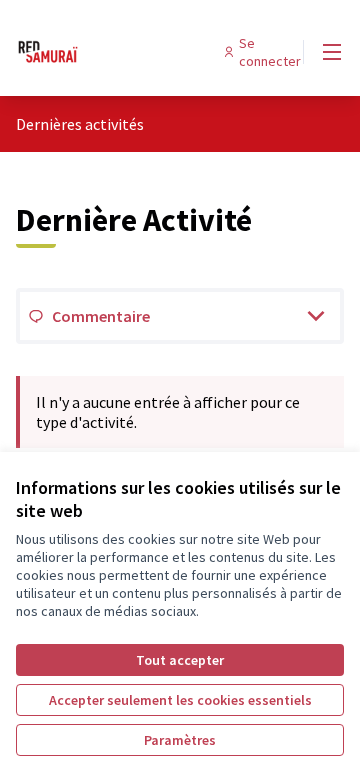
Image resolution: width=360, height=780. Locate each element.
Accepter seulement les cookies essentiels (180, 700)
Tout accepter (180, 660)
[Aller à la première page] (137, 52)
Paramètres (180, 740)
